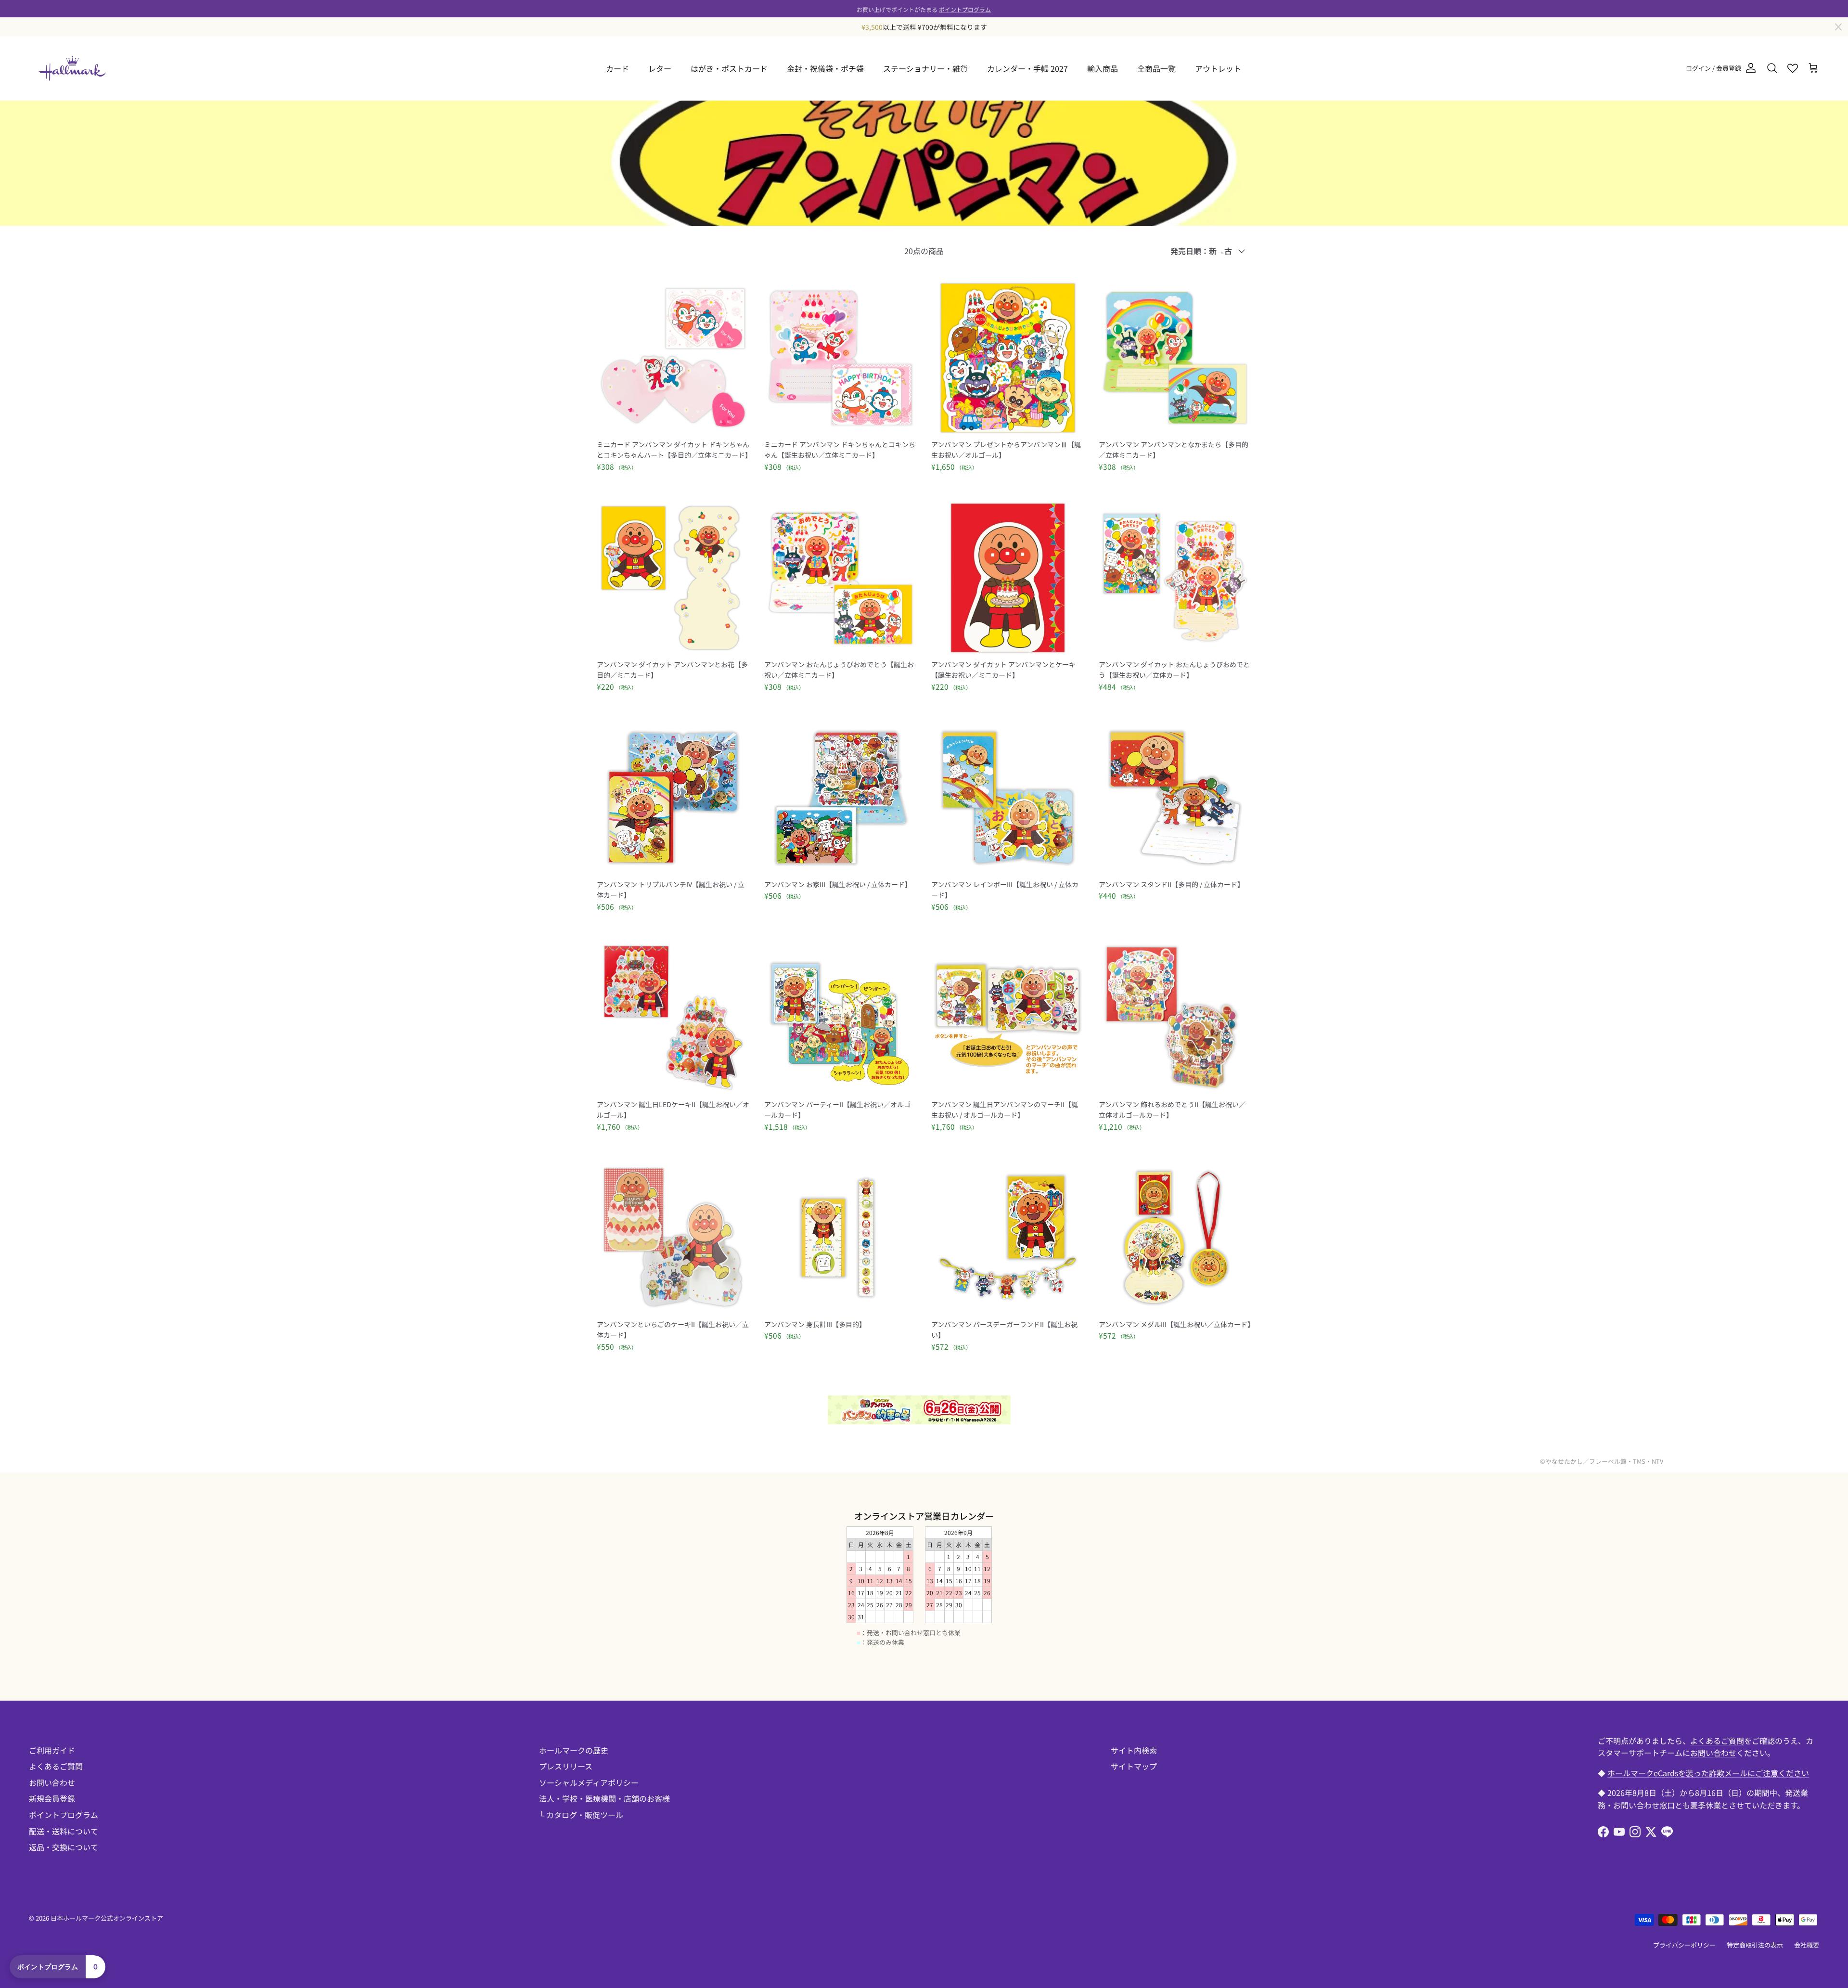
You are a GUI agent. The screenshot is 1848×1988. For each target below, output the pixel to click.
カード (617, 68)
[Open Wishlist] (1793, 68)
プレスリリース (566, 1766)
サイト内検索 (1134, 1750)
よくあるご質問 (56, 1766)
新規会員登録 (52, 1798)
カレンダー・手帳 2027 (1027, 68)
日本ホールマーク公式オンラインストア (107, 1918)
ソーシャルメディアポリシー (589, 1782)
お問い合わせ (52, 1782)
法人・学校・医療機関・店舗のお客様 (604, 1798)
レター (660, 68)
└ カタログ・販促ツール (581, 1815)
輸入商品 (1103, 68)
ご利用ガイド (52, 1750)
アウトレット (1218, 68)
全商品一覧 (1156, 68)
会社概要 (1807, 1945)
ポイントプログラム (965, 8)
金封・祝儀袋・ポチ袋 (825, 68)
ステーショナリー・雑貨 (925, 68)
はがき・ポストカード (729, 68)
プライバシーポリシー (1684, 1945)
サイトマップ (1134, 1766)
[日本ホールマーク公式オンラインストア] (72, 68)
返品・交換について (64, 1847)
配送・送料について (64, 1831)
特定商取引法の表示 (1755, 1945)
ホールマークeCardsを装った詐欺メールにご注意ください (1708, 1773)
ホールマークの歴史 (574, 1750)
